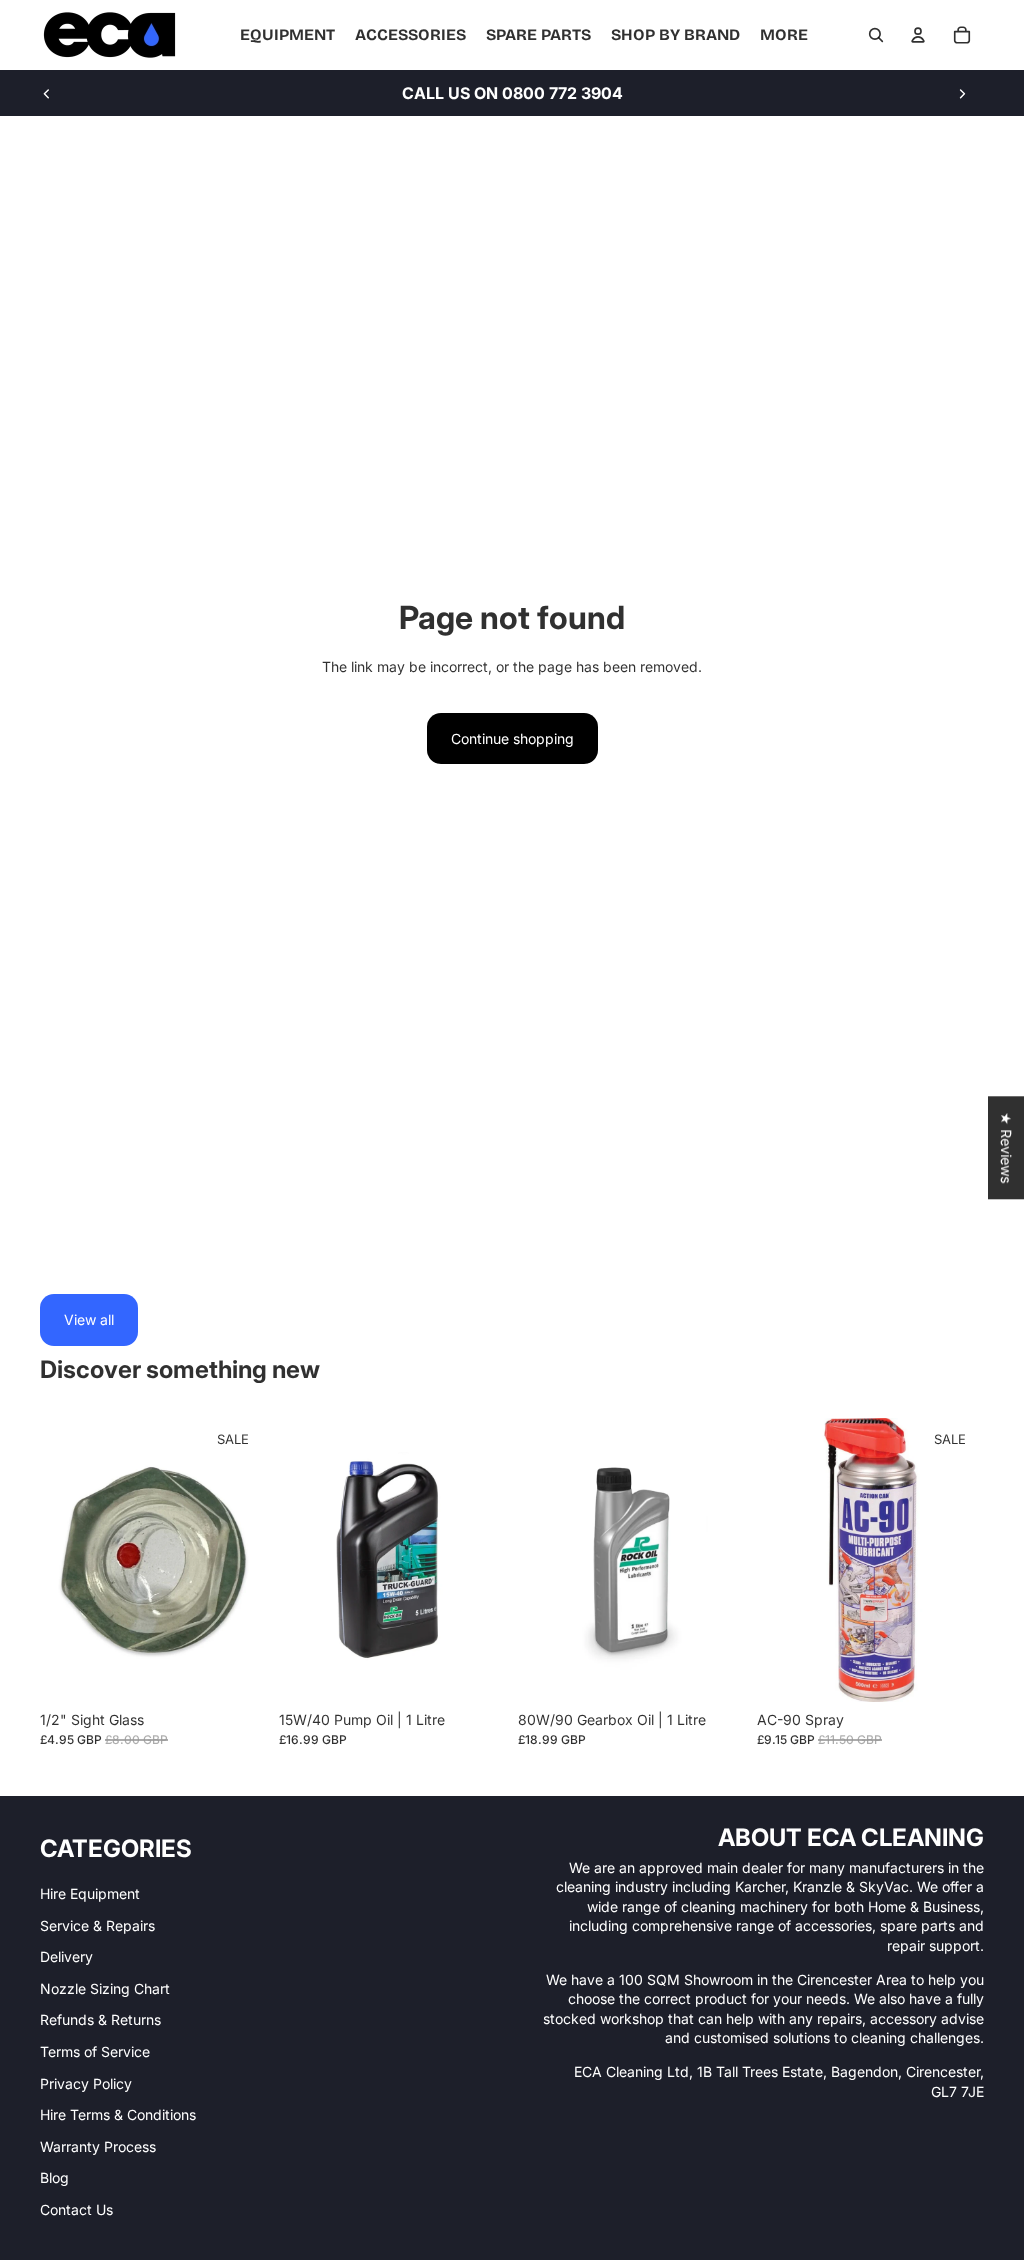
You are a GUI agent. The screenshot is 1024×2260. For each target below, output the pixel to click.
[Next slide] (962, 93)
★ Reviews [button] (1006, 1147)
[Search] (876, 35)
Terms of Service (95, 2051)
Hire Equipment (90, 1893)
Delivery (66, 1956)
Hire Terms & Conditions (118, 2114)
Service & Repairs (97, 1925)
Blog (54, 2177)
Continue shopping (512, 738)
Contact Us (76, 2209)
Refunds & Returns (100, 2019)
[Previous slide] (47, 93)
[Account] (918, 35)
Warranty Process (98, 2146)
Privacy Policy (86, 2083)
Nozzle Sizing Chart (105, 1988)
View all (89, 1319)
